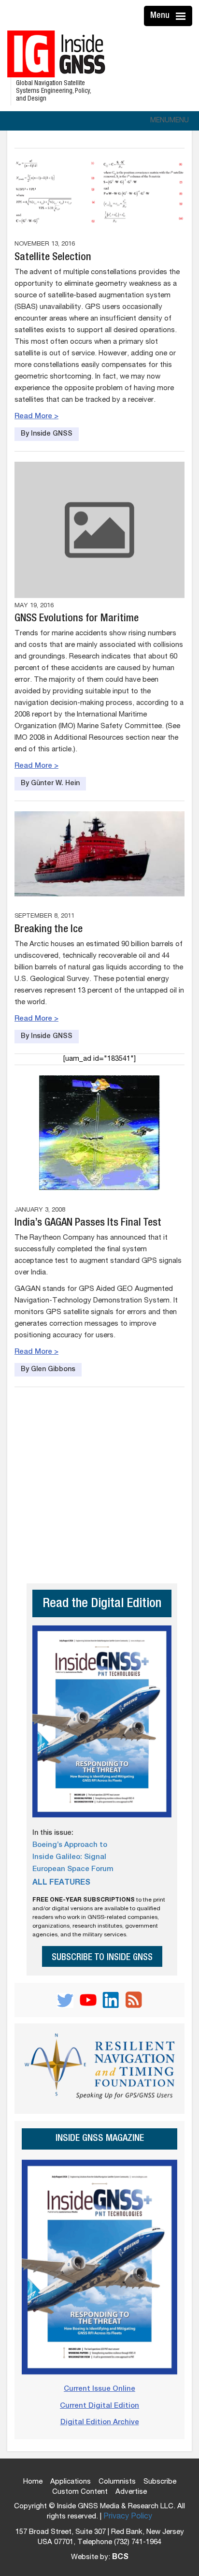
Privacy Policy (128, 2517)
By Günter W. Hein (50, 784)
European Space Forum (73, 1869)
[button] (170, 121)
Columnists (117, 2482)
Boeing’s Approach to (70, 1845)
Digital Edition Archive (100, 2422)
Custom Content (80, 2492)
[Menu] (182, 16)
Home (33, 2482)
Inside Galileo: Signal (69, 1857)
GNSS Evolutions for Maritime (77, 619)
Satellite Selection (53, 258)
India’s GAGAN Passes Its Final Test (88, 1223)
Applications (71, 2482)
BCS (120, 2558)
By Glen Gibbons (48, 1370)
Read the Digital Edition (102, 1604)
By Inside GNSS (47, 434)
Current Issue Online (99, 2389)
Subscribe (160, 2482)
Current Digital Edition (99, 2406)
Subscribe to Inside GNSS (102, 1958)
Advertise (131, 2492)
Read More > (36, 417)
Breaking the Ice (49, 930)
